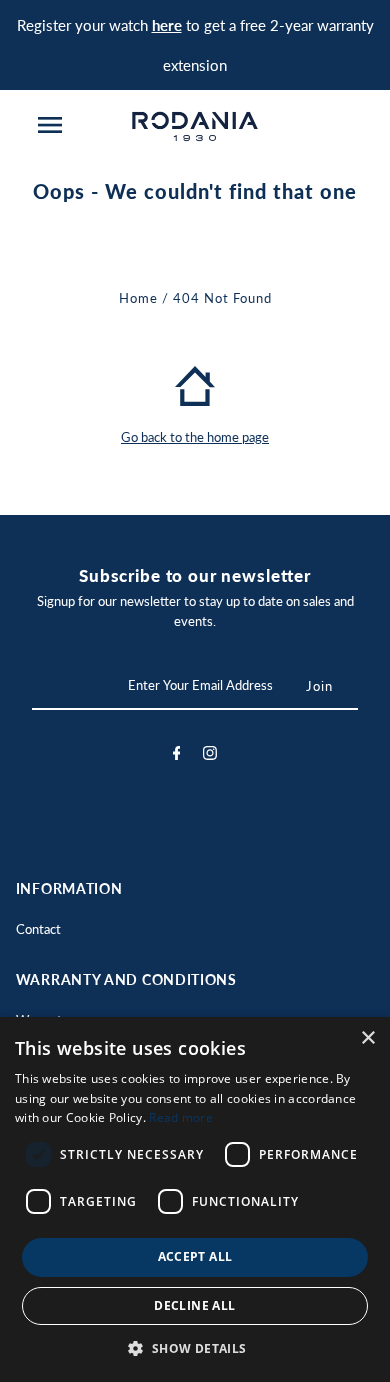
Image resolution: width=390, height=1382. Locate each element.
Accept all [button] (195, 1256)
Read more (181, 1117)
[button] (194, 1348)
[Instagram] (210, 756)
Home (138, 298)
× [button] (367, 1038)
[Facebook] (177, 756)
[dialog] (195, 1199)
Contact (38, 929)
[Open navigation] (49, 125)
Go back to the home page (195, 437)
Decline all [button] (194, 1305)
